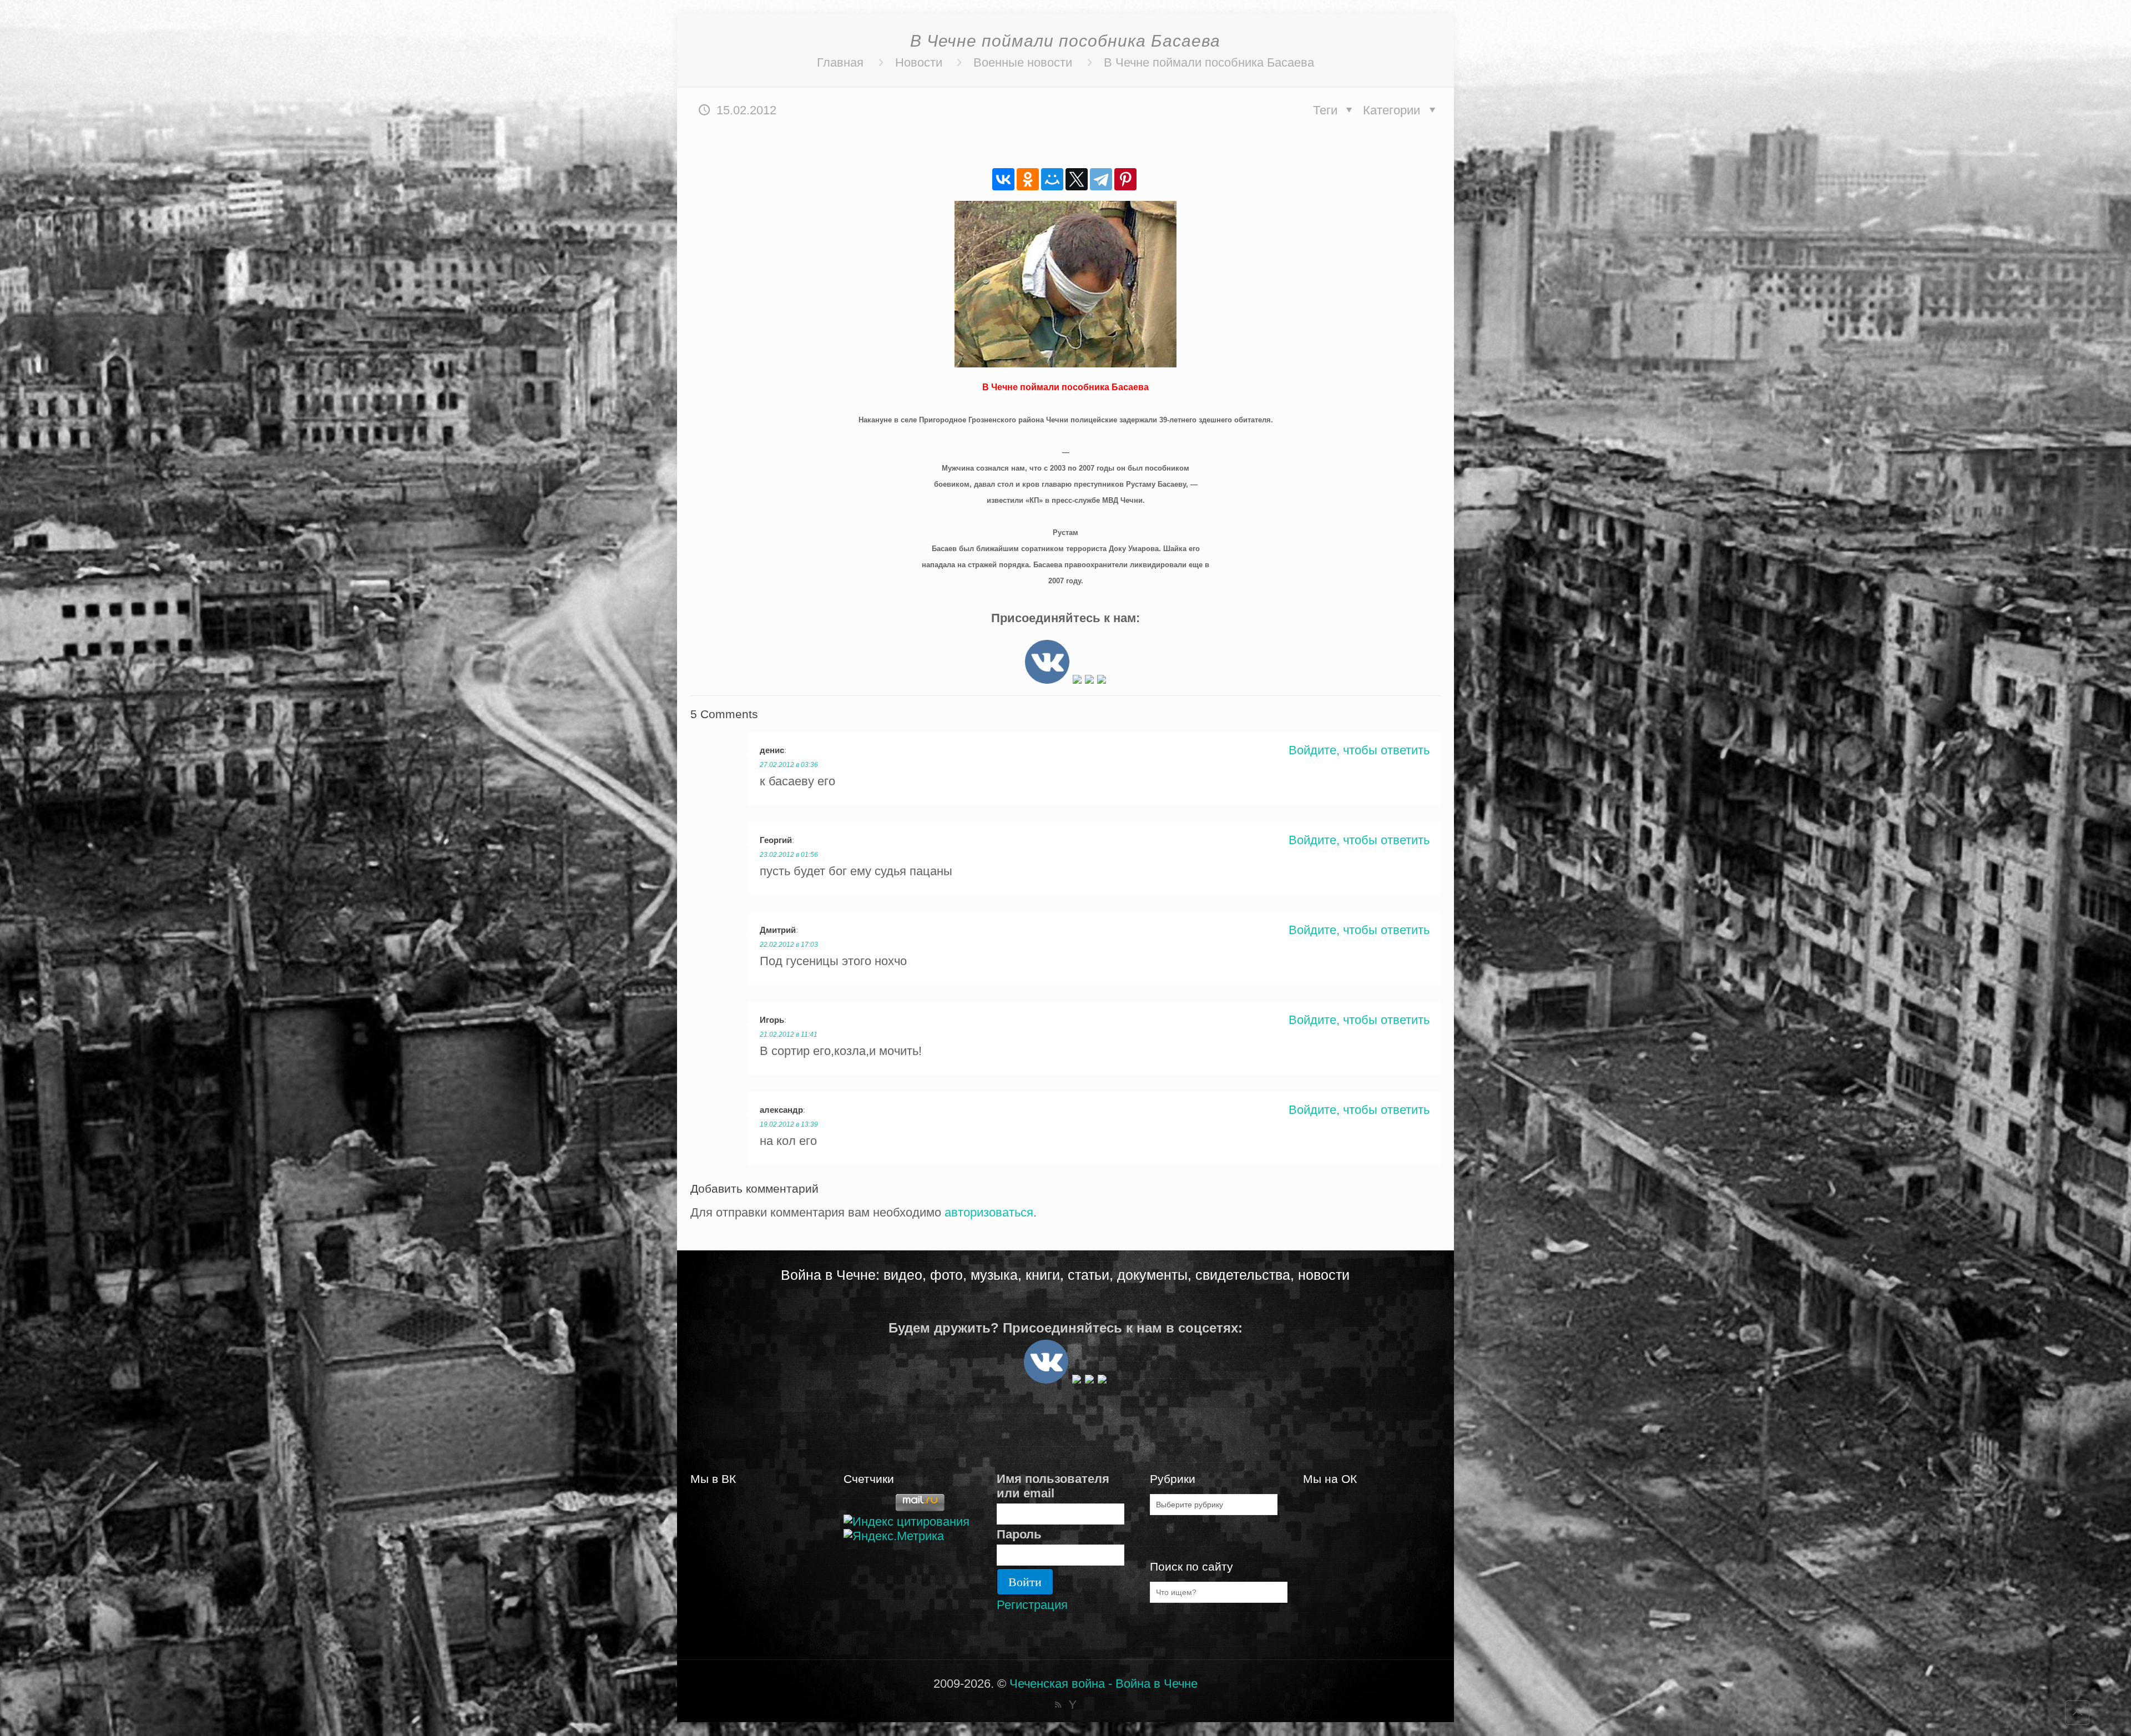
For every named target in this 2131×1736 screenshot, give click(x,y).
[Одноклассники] (1028, 179)
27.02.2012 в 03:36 (789, 765)
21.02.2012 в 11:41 (789, 1034)
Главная (840, 62)
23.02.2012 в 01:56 (789, 855)
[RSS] (1058, 1705)
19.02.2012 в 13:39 (789, 1124)
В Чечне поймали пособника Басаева (1209, 62)
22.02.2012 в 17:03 (789, 945)
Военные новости (1023, 62)
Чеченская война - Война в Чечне (1104, 1684)
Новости (919, 62)
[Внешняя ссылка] (1047, 680)
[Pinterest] (1125, 179)
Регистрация (1032, 1605)
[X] (1077, 179)
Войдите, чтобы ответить (1359, 750)
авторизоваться (989, 1212)
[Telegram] (1101, 179)
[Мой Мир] (1052, 179)
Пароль (1019, 1534)
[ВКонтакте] (1003, 179)
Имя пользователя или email (1053, 1486)
